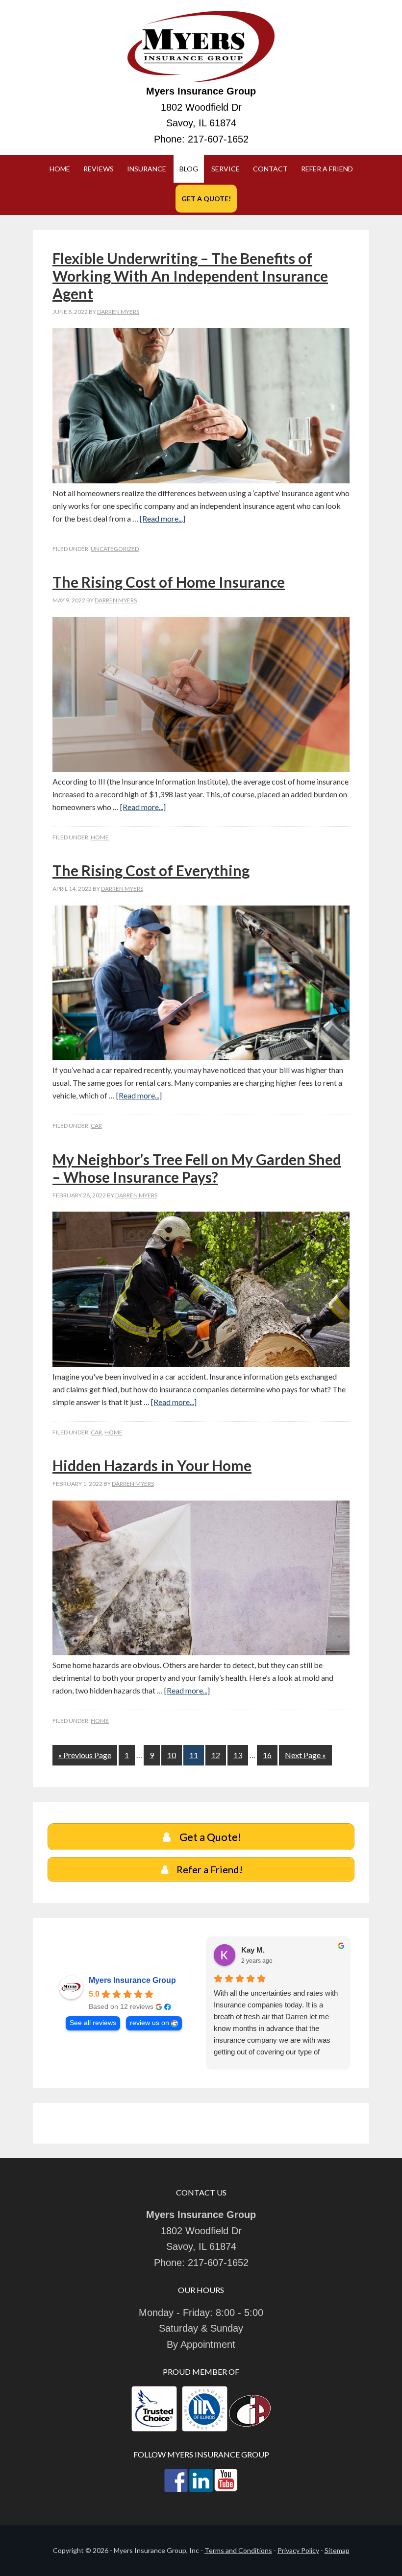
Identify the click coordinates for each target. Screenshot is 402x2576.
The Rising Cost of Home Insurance (169, 582)
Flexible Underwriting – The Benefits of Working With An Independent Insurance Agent (190, 276)
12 (216, 1755)
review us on (150, 2023)
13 (238, 1755)
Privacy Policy (298, 2550)
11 (194, 1755)
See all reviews (93, 2023)
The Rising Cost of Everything (151, 870)
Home (100, 837)
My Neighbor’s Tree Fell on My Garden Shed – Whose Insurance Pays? (197, 1168)
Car (96, 1126)
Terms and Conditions (238, 2550)
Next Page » (305, 1755)
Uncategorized (115, 549)
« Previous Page (85, 1755)
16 (267, 1755)
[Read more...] (163, 518)
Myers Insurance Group (132, 1980)
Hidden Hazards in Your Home (152, 1465)
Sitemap (337, 2550)
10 (172, 1755)
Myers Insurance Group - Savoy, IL (201, 47)
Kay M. (253, 1950)
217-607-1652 (218, 139)
